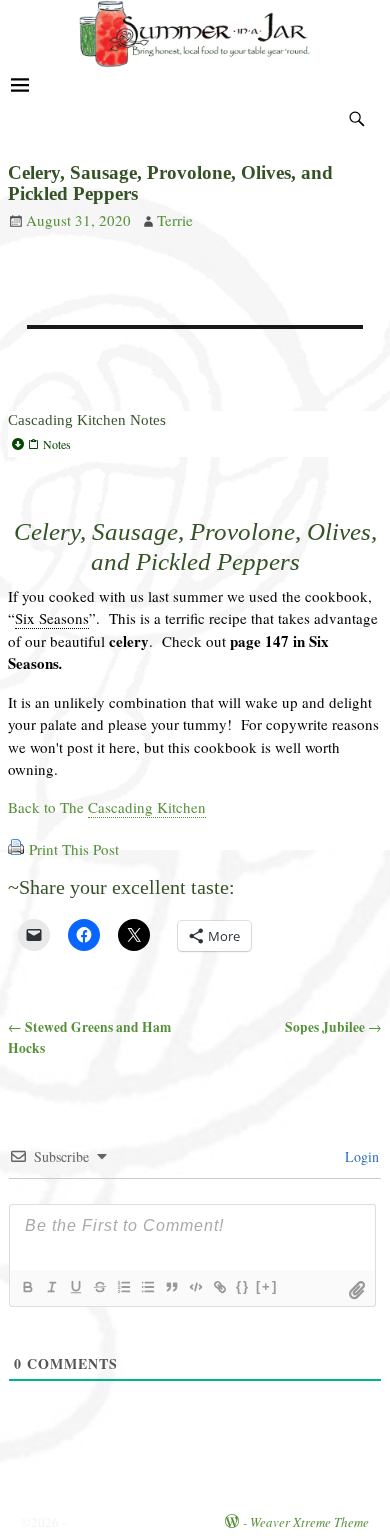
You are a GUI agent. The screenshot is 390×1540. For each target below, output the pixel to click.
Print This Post (74, 849)
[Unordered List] (147, 1287)
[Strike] (99, 1287)
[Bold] (27, 1287)
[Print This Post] (16, 849)
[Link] (219, 1287)
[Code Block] (195, 1287)
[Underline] (75, 1287)
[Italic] (51, 1287)
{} (243, 1286)
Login (360, 1156)
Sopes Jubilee (333, 1027)
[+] (267, 1286)
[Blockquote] (171, 1287)
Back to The (107, 807)
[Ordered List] (123, 1287)
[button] (195, 444)
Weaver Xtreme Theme (309, 1522)
